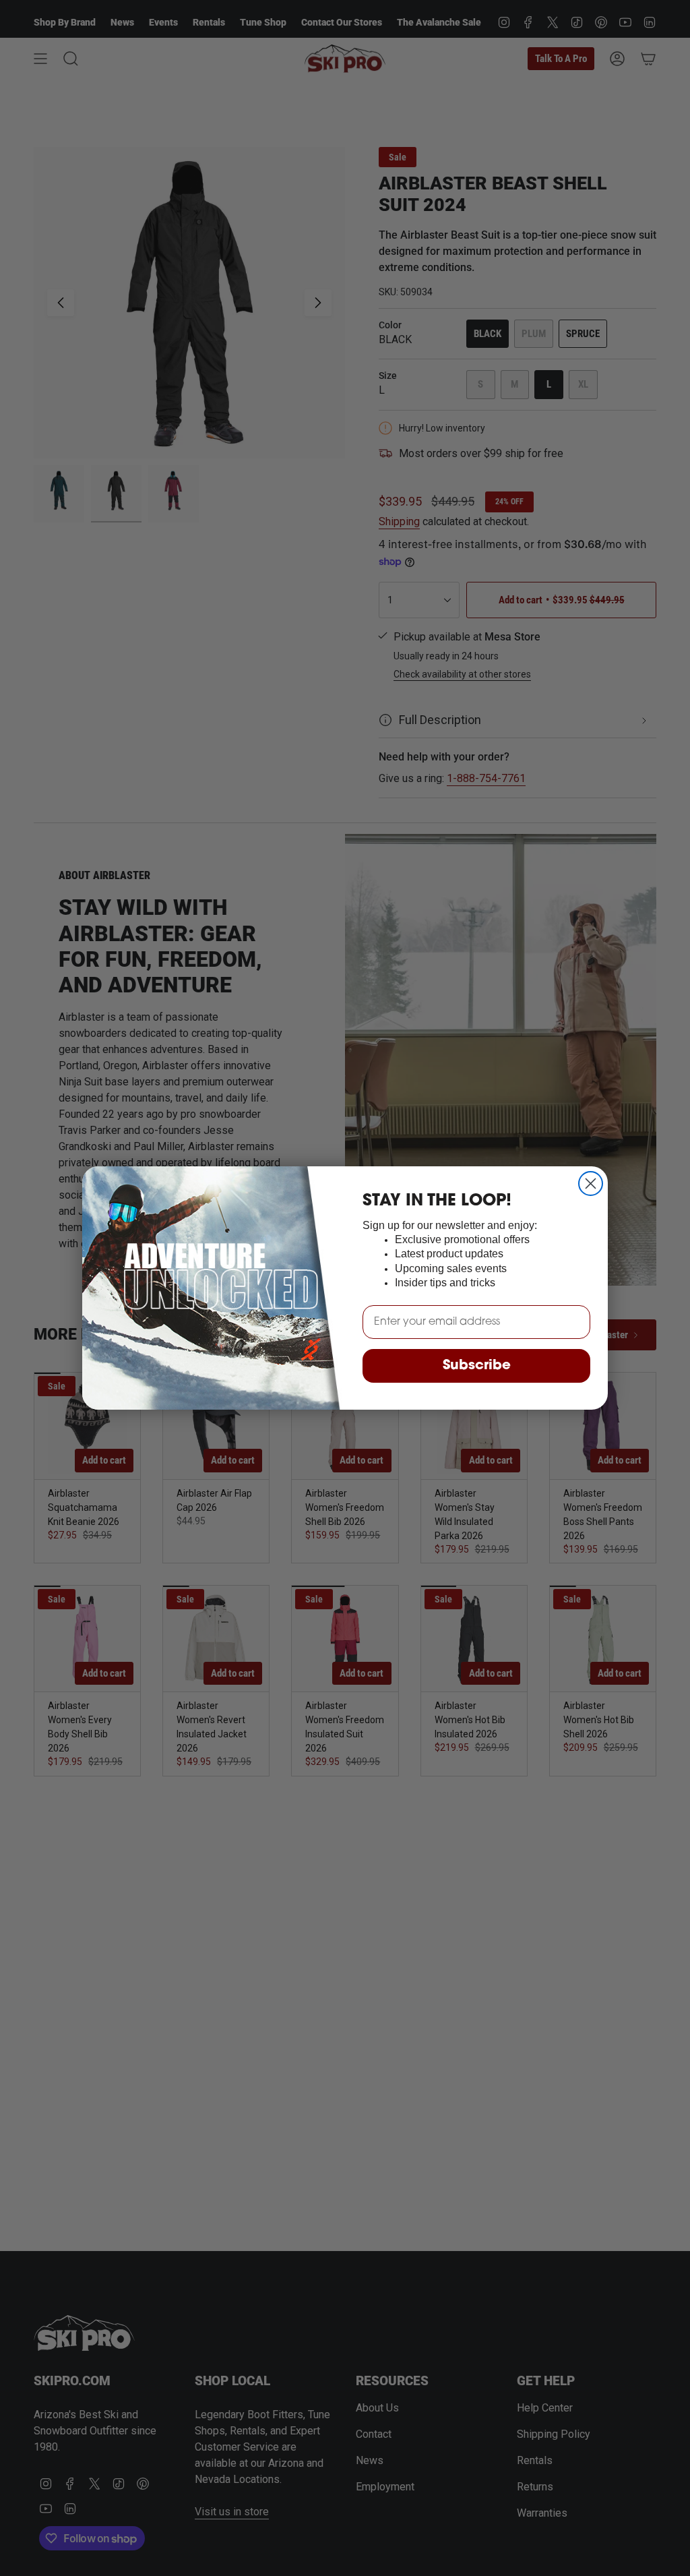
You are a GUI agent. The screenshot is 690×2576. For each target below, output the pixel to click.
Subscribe (477, 1366)
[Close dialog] (591, 1184)
